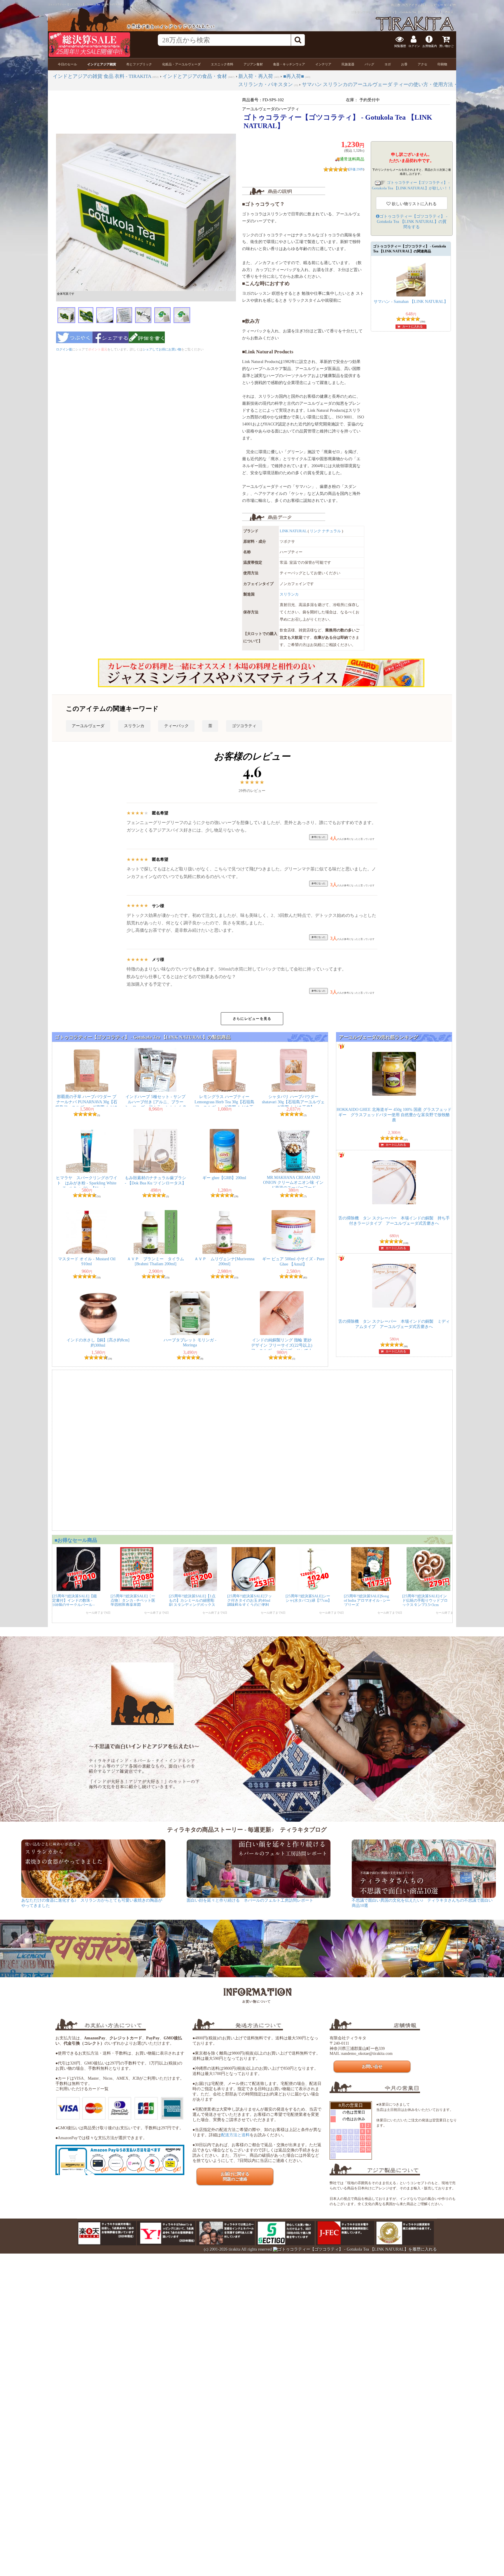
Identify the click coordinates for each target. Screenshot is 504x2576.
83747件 (450, 5)
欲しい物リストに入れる (414, 204)
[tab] (67, 64)
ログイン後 (64, 349)
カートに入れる (412, 326)
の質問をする (412, 222)
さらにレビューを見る (252, 1019)
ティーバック (176, 726)
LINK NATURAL (293, 531)
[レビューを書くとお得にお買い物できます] (147, 345)
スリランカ (289, 594)
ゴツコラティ (244, 726)
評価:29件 (356, 169)
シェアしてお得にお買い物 (162, 349)
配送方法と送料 (235, 2135)
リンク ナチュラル (325, 531)
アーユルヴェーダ (88, 726)
